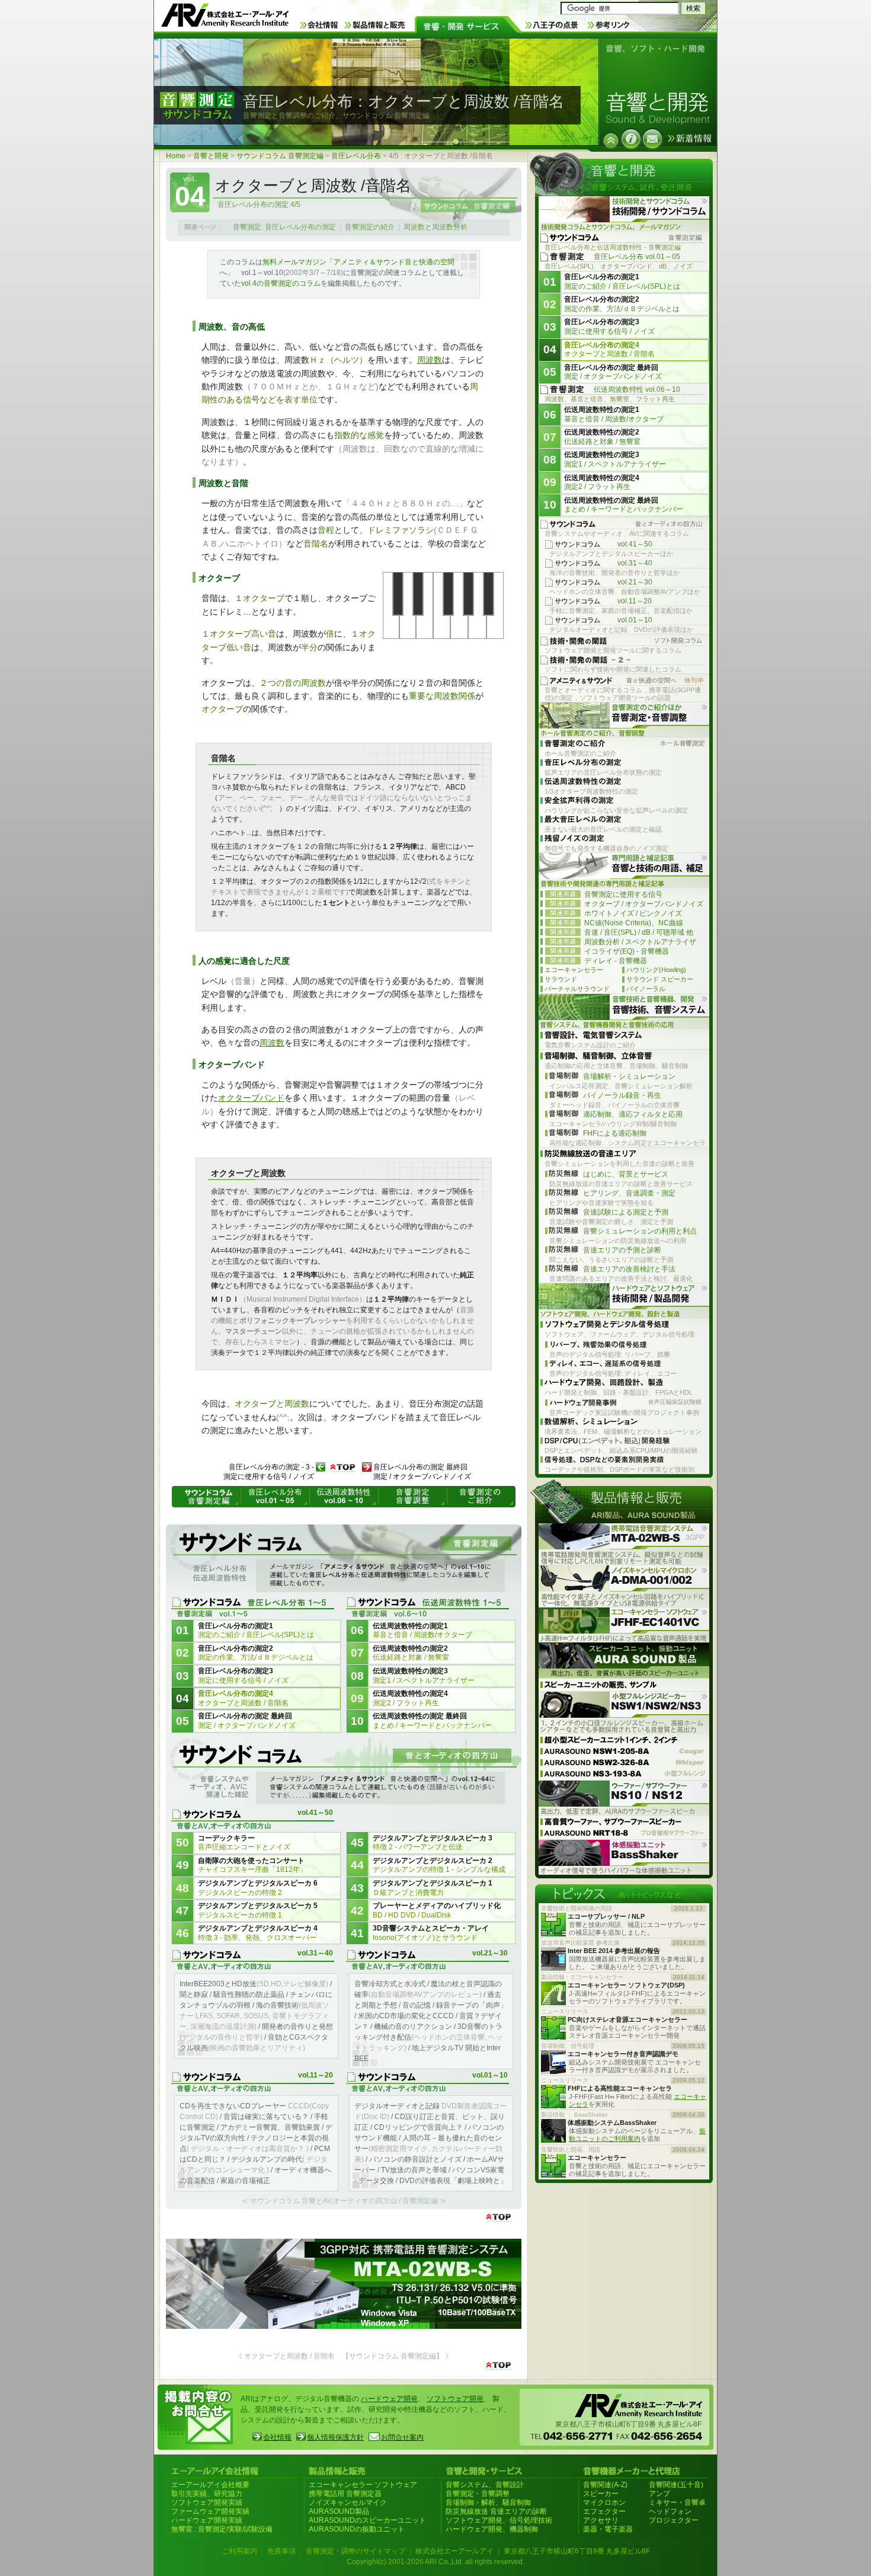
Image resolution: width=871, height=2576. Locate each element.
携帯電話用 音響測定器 (345, 2494)
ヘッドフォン (670, 2511)
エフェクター (604, 2511)
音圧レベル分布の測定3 (243, 1676)
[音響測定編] (344, 1560)
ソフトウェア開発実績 (207, 2503)
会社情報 (277, 2437)
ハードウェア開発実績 (207, 2520)
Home (176, 156)
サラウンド (561, 979)
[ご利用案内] (631, 139)
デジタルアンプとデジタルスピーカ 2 (439, 1865)
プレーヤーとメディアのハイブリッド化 (437, 1910)
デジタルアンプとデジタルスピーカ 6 (258, 1888)
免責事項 (281, 2551)
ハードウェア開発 (389, 2399)
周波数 (430, 360)
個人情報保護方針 (335, 2437)
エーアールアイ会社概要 (210, 2485)
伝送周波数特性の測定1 (422, 1631)
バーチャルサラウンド (577, 989)
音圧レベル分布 (356, 156)
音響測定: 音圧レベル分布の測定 (284, 227)
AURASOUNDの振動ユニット (357, 2529)
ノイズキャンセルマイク (348, 2503)
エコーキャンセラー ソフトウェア (363, 2485)
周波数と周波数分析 (435, 227)
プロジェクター (674, 2520)
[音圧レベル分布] (611, 140)
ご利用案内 (239, 2551)
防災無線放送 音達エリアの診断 (496, 2511)
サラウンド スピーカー (660, 979)
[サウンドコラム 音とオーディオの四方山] (344, 1772)
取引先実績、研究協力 (207, 2494)
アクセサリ (601, 2520)
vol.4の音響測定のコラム (281, 283)
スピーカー (601, 2494)
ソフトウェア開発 (455, 2399)
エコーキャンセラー (574, 970)
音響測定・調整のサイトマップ (356, 2551)
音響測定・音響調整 (478, 2494)
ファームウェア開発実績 (210, 2511)
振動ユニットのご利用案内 (637, 2135)
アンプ (659, 2494)
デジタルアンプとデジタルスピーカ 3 (433, 1843)
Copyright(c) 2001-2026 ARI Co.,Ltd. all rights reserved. (435, 2562)
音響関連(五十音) (676, 2485)
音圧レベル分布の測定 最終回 (247, 1721)
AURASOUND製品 (339, 2511)
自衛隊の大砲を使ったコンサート (252, 1865)
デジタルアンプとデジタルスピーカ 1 (433, 1888)
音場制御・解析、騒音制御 (488, 2503)
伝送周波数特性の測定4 (410, 1698)
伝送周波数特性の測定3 (424, 1676)
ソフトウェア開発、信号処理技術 (499, 2520)
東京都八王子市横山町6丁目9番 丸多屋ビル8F (577, 2551)
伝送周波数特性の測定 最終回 (432, 1721)
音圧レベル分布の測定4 (243, 1698)
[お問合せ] (652, 139)
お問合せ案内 (402, 2437)
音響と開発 (211, 156)
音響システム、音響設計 (485, 2485)
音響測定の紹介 (370, 227)
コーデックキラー (244, 1843)
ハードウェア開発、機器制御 (492, 2529)
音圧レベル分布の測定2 (256, 1653)
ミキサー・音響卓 (677, 2503)
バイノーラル (646, 989)
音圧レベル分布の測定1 (256, 1631)
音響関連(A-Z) (605, 2485)
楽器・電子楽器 (608, 2529)
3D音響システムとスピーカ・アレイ (431, 1933)
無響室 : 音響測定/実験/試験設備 (222, 2529)
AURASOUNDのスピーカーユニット (367, 2520)
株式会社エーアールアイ (454, 2551)
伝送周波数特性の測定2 (411, 1653)
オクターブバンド (251, 1098)
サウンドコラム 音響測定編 (280, 156)
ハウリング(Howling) (656, 970)
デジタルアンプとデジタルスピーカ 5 (258, 1910)
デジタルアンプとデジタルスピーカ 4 (258, 1933)
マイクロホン (604, 2503)
